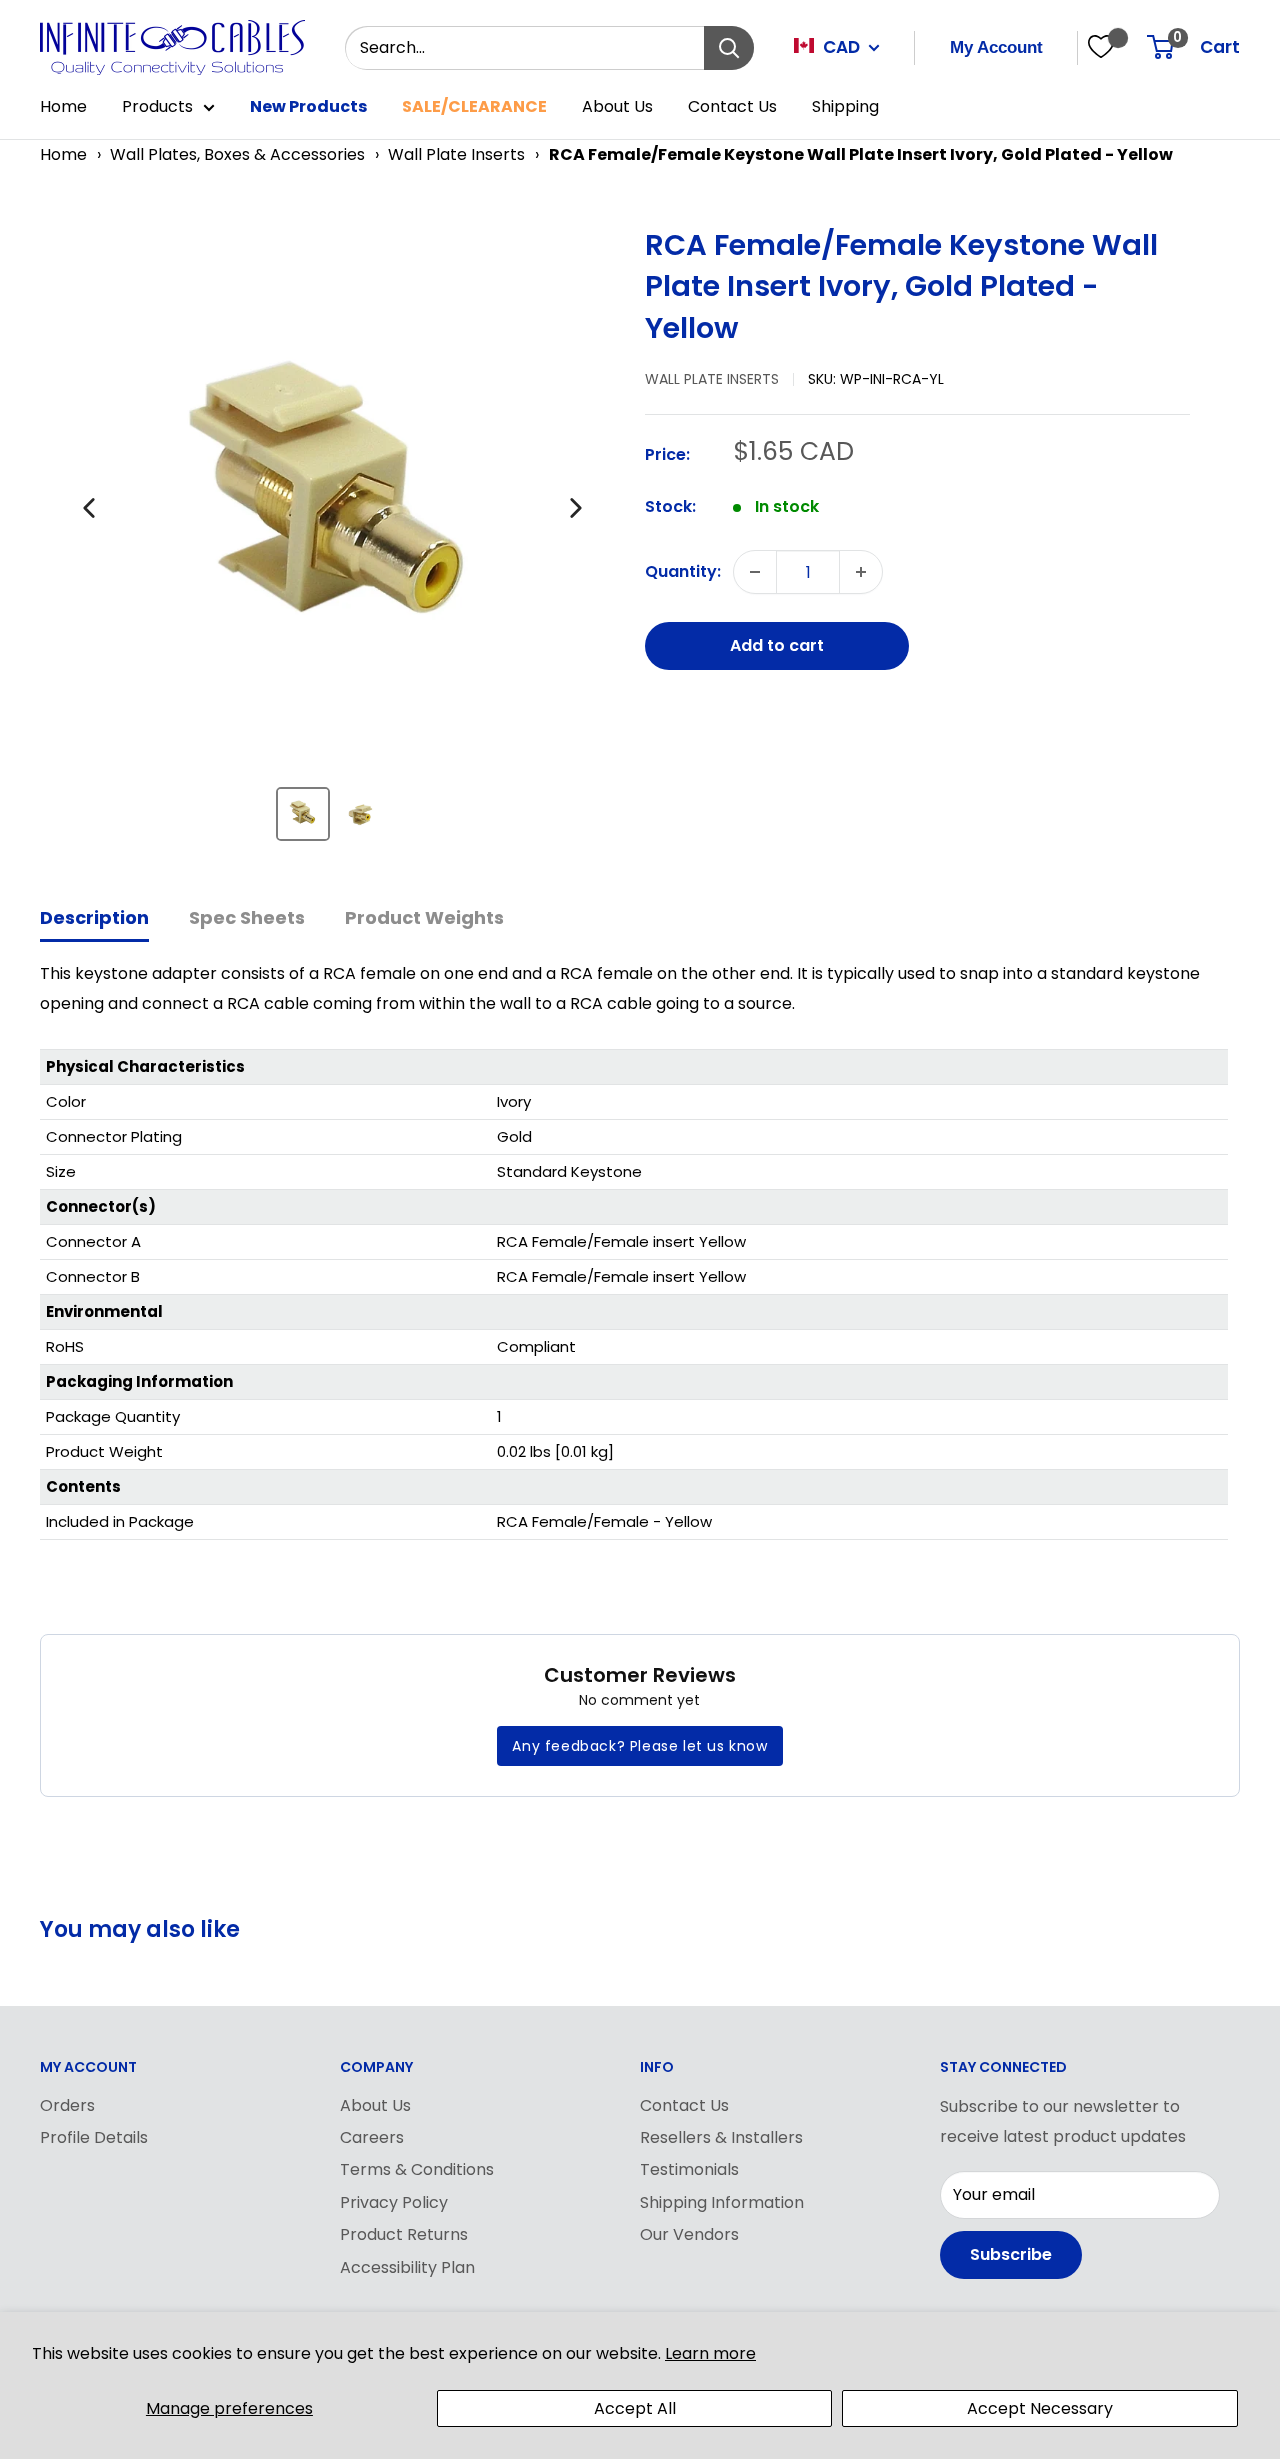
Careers (372, 2137)
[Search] (729, 48)
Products (157, 106)
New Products (308, 106)
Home (63, 106)
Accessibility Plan (407, 2267)
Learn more (710, 2353)
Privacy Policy (394, 2202)
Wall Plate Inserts (456, 154)
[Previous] (89, 508)
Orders (67, 2105)
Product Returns (404, 2234)
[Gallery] (332, 541)
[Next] (576, 508)
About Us (617, 106)
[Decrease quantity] (755, 572)
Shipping (845, 106)
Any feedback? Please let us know (639, 1746)
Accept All (635, 2408)
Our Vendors (689, 2234)
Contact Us (732, 106)
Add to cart (777, 645)
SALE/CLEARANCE (474, 106)
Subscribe (1011, 2254)
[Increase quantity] (861, 572)
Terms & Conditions (417, 2169)
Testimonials (689, 2169)
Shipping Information (722, 2202)
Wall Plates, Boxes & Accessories (237, 154)
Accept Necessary (1040, 2408)
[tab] (94, 919)
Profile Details (94, 2137)
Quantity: (683, 571)
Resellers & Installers (721, 2137)
